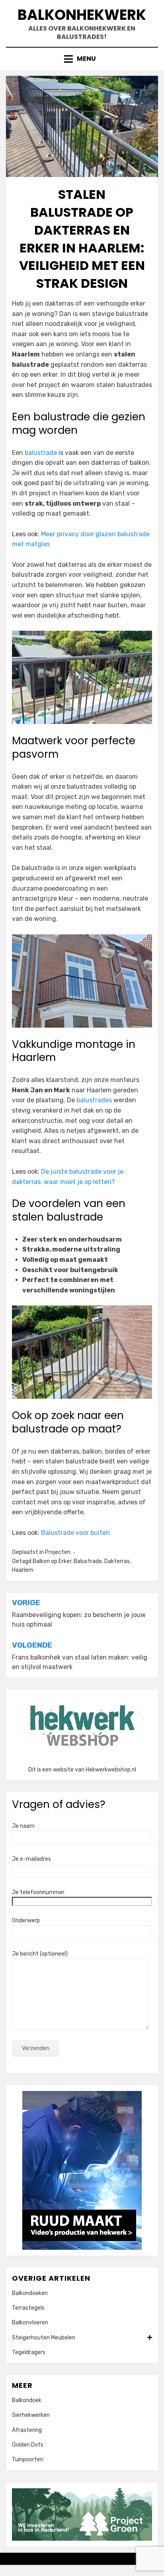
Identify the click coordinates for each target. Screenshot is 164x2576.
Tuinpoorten (28, 2460)
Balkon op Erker (52, 1561)
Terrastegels (28, 2308)
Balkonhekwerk (82, 15)
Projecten (58, 1552)
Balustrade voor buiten (75, 1533)
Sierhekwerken (31, 2415)
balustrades (94, 1100)
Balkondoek (27, 2400)
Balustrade (88, 1561)
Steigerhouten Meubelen (44, 2338)
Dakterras (117, 1561)
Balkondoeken (30, 2293)
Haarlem (23, 1570)
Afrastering (27, 2430)
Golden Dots (28, 2445)
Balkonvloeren (30, 2323)
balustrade (41, 453)
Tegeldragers (29, 2352)
